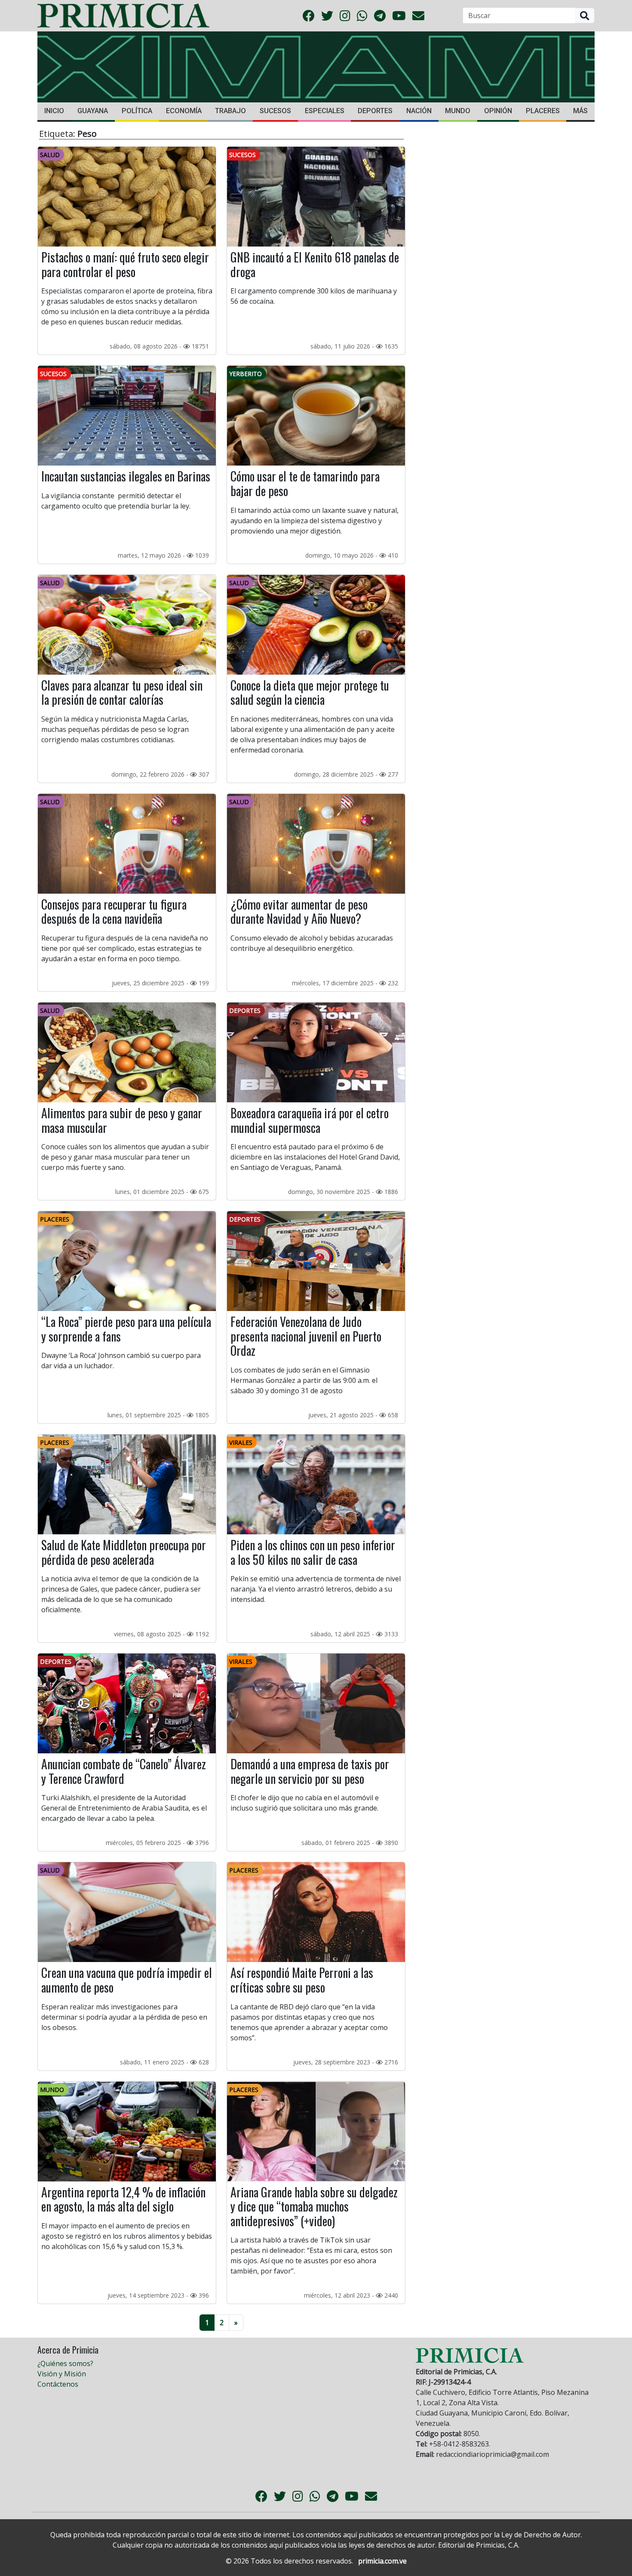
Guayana (93, 111)
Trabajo (230, 111)
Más (580, 111)
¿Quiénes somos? (65, 2363)
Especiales (325, 111)
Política (137, 111)
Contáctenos (58, 2384)
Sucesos (275, 111)
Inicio (54, 111)
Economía (184, 111)
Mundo (458, 111)
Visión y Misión (62, 2374)
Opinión (498, 111)
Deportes (375, 111)
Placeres (543, 111)
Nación (419, 111)
